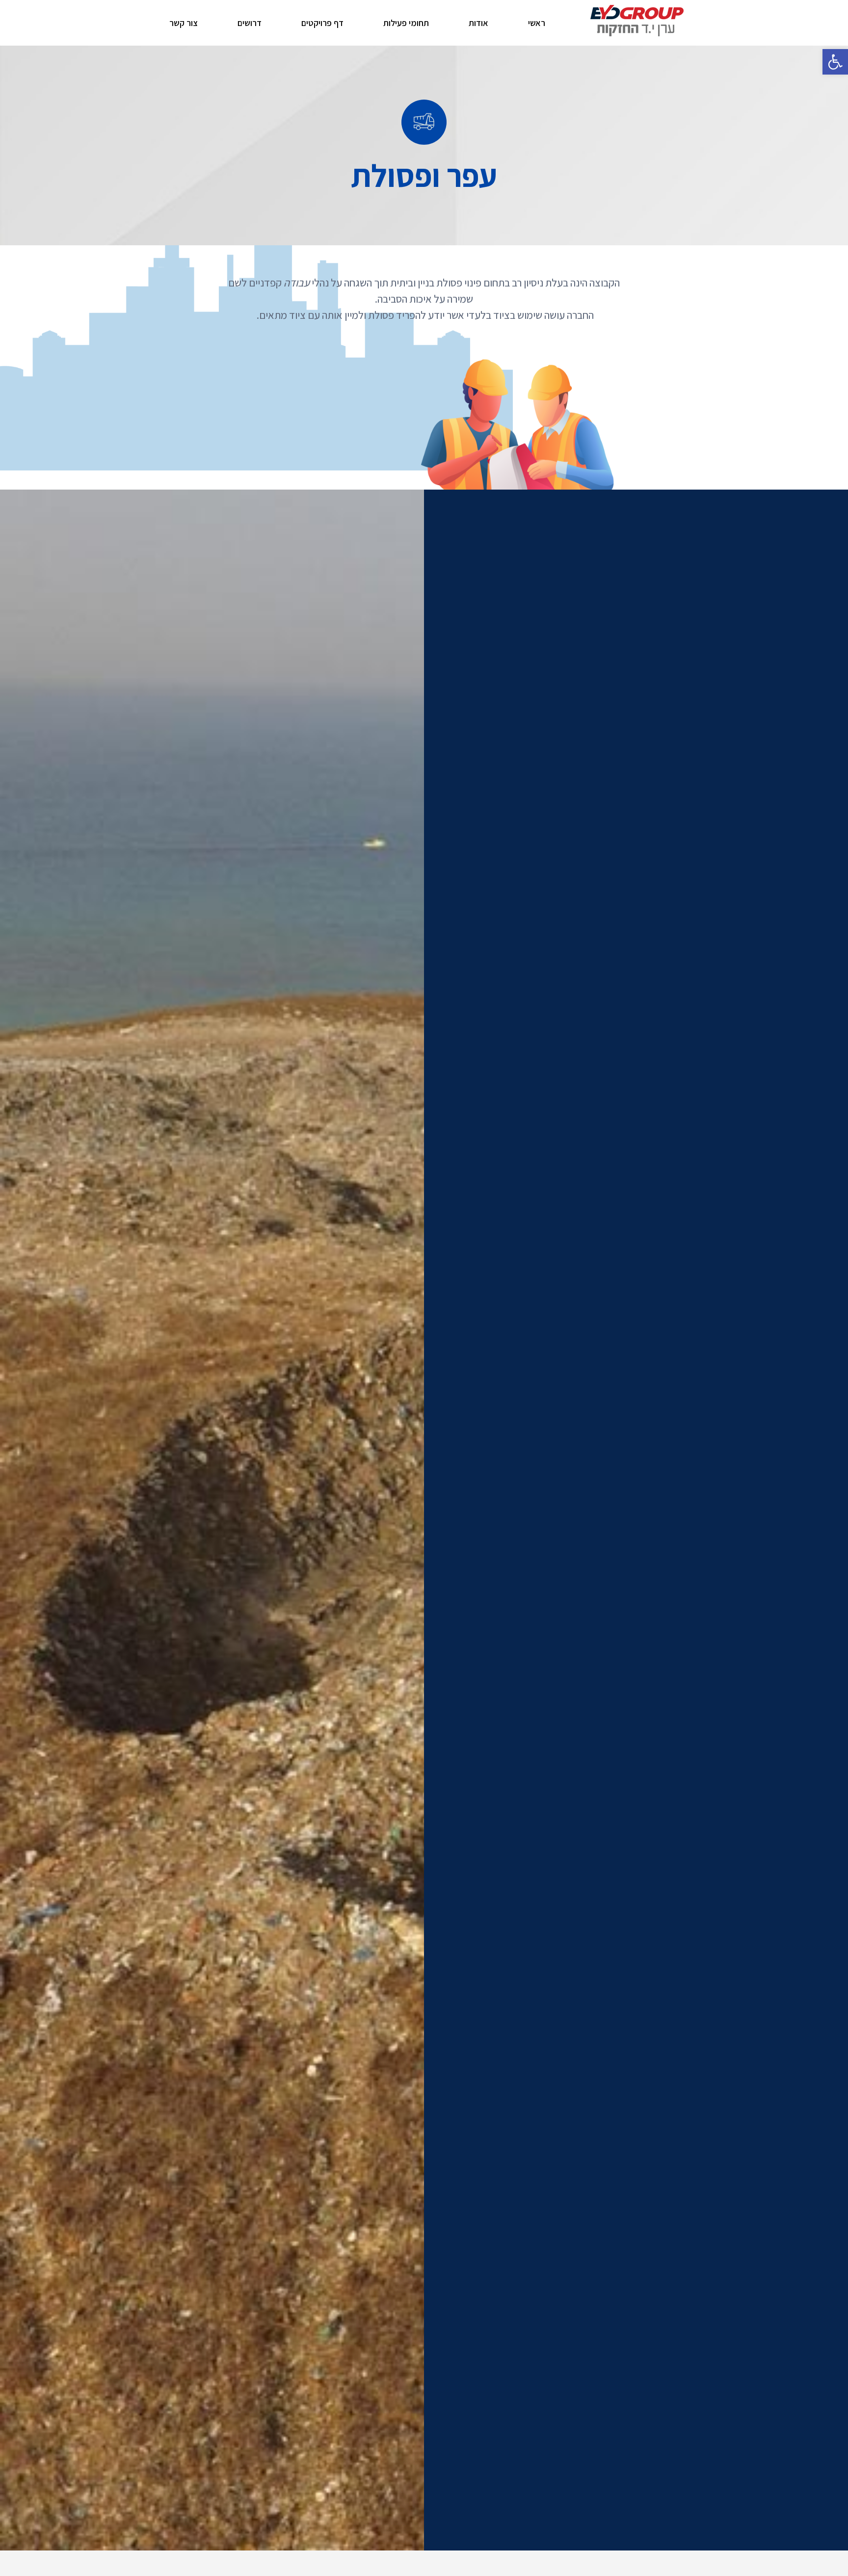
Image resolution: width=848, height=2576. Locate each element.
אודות (478, 23)
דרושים (250, 23)
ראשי (537, 23)
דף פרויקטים (322, 23)
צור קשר (184, 23)
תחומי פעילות (406, 23)
